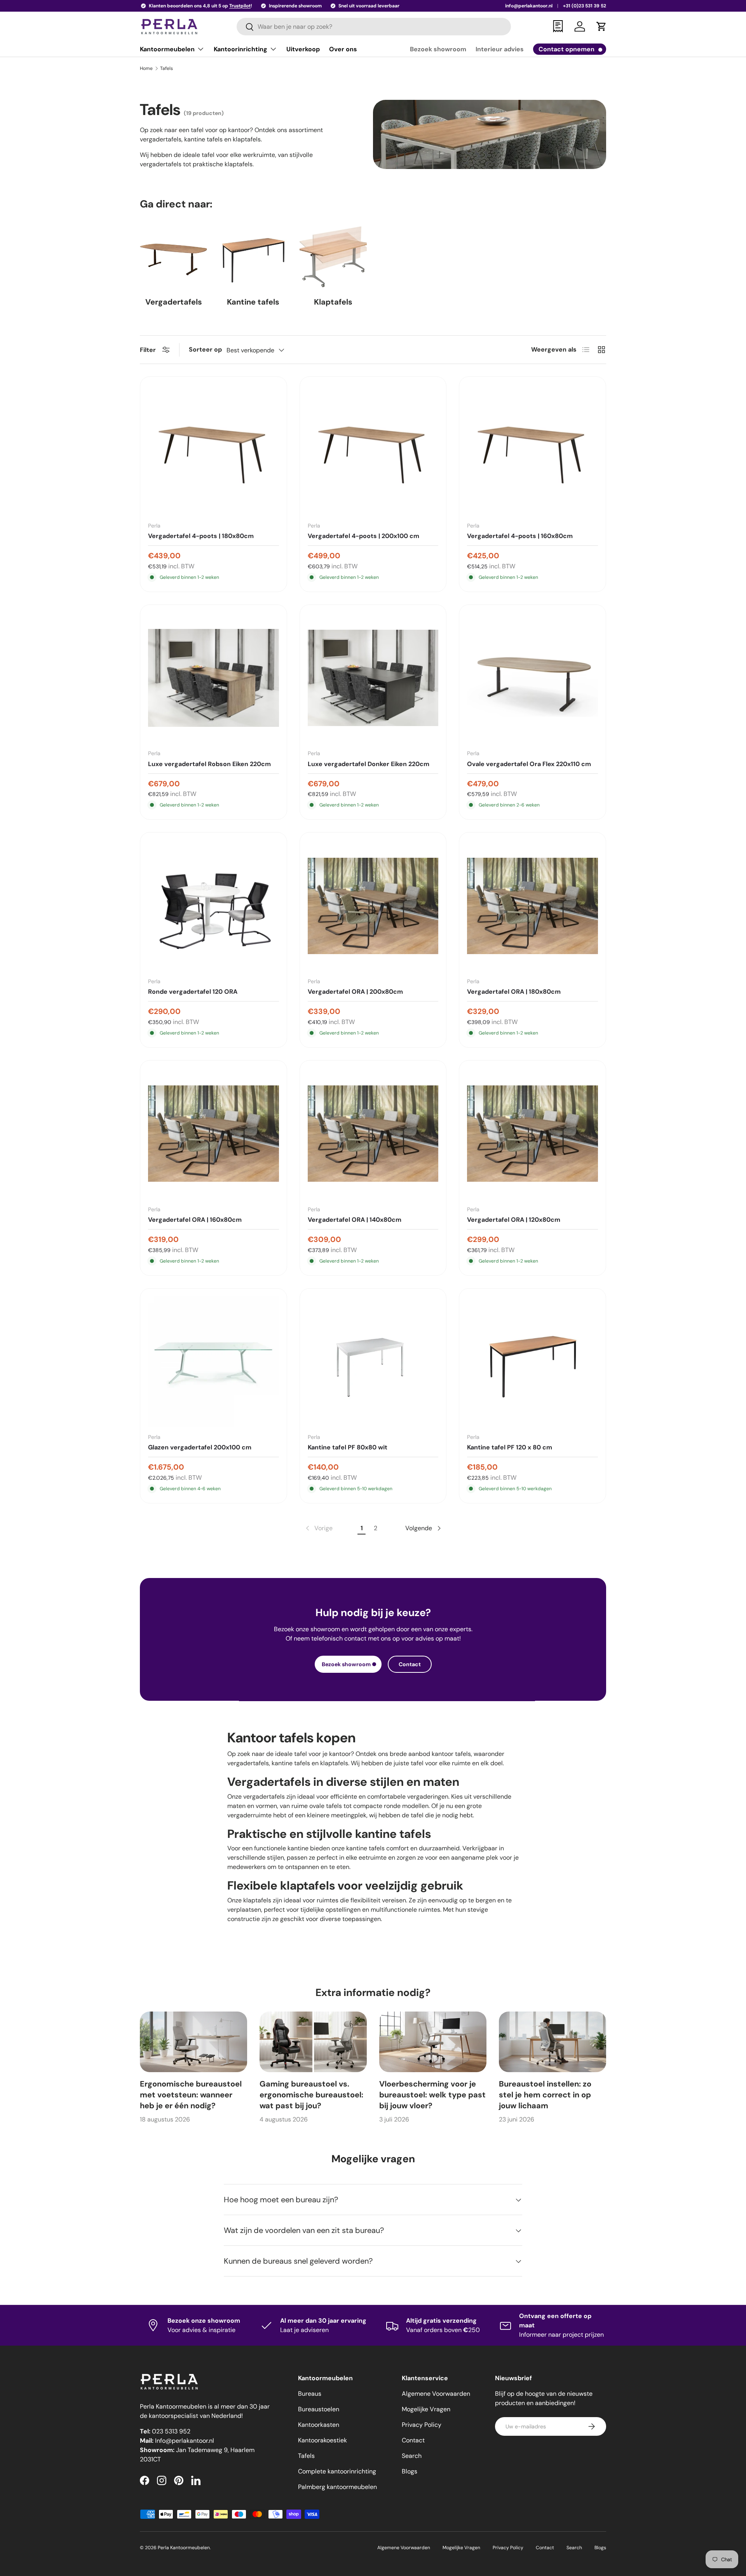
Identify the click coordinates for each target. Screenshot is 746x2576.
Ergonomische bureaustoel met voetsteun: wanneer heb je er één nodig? (191, 2095)
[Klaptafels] (333, 257)
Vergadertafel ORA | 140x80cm (355, 1220)
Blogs (410, 2471)
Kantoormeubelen (167, 49)
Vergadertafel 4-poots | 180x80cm (201, 536)
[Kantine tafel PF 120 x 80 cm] (532, 1362)
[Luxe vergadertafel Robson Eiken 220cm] (214, 678)
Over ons (343, 49)
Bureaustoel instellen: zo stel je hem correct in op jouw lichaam (545, 2095)
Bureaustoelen (319, 2409)
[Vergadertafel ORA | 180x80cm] (532, 906)
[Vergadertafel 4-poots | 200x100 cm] (373, 450)
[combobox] (374, 27)
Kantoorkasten (319, 2425)
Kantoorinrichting (241, 49)
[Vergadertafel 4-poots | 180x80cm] (214, 450)
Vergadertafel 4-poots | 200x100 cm (363, 536)
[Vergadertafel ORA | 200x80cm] (373, 906)
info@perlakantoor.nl (529, 6)
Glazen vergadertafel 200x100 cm (200, 1447)
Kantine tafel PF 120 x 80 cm (510, 1447)
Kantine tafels (253, 302)
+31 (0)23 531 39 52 (585, 6)
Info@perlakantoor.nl (185, 2441)
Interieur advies (500, 49)
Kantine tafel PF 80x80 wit (348, 1447)
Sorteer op (205, 349)
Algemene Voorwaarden (436, 2394)
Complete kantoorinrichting (337, 2471)
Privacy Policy (422, 2425)
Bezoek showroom (438, 49)
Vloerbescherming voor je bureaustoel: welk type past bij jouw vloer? (432, 2095)
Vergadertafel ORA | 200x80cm (355, 992)
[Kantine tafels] (253, 257)
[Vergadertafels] (173, 257)
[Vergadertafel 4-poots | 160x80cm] (532, 450)
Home (146, 68)
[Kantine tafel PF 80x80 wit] (373, 1362)
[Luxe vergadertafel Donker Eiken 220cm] (373, 678)
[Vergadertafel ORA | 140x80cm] (373, 1134)
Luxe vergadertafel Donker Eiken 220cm (369, 764)
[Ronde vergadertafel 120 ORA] (214, 906)
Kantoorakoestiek (322, 2440)
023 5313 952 (171, 2431)
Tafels (166, 68)
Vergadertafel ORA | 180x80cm (514, 992)
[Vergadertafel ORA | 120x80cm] (532, 1134)
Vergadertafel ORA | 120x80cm (514, 1220)
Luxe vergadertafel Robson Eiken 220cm (209, 764)
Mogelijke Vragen (426, 2409)
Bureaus (310, 2394)
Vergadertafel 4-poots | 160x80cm (520, 536)
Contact (410, 1664)
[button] (601, 26)
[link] (318, 1528)
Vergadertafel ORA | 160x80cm (195, 1220)
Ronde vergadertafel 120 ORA (193, 992)
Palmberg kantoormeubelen (337, 2487)
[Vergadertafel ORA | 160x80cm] (214, 1134)
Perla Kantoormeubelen (184, 2548)
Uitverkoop (303, 49)
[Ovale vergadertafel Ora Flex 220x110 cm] (532, 678)
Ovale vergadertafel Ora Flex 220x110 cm (529, 764)
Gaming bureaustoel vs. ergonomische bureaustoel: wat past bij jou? (311, 2095)
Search (412, 2456)
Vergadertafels (174, 302)
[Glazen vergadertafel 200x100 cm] (214, 1362)
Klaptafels (333, 302)
